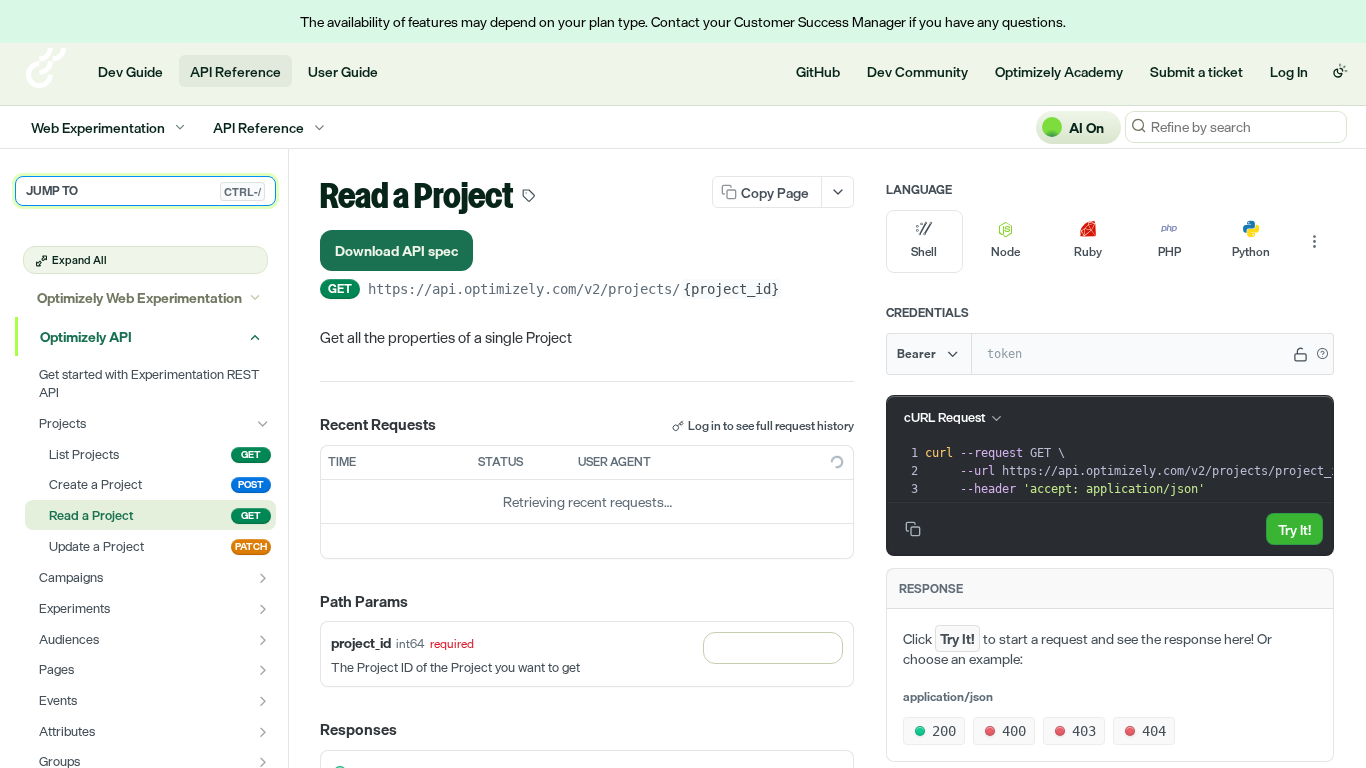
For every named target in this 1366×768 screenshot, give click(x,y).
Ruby (1088, 252)
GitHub (818, 71)
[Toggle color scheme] (1340, 71)
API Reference (235, 71)
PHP (1169, 252)
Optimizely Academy (1059, 71)
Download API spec (396, 250)
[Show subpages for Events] (263, 701)
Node (1005, 252)
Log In (1289, 71)
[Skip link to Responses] (306, 731)
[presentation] (1141, 471)
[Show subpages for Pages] (263, 670)
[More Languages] (1314, 242)
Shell (924, 252)
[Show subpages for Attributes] (263, 732)
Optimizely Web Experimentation (139, 297)
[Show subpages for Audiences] (263, 640)
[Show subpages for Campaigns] (263, 578)
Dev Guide (130, 71)
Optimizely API (86, 336)
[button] (1322, 354)
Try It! (1294, 529)
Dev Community (917, 71)
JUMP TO (143, 191)
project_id (361, 642)
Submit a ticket (1196, 71)
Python (1251, 252)
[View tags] (529, 198)
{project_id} (731, 289)
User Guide (343, 71)
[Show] (1301, 354)
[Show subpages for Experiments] (263, 609)
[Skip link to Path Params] (306, 602)
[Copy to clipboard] (802, 291)
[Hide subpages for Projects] (263, 424)
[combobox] (773, 648)
